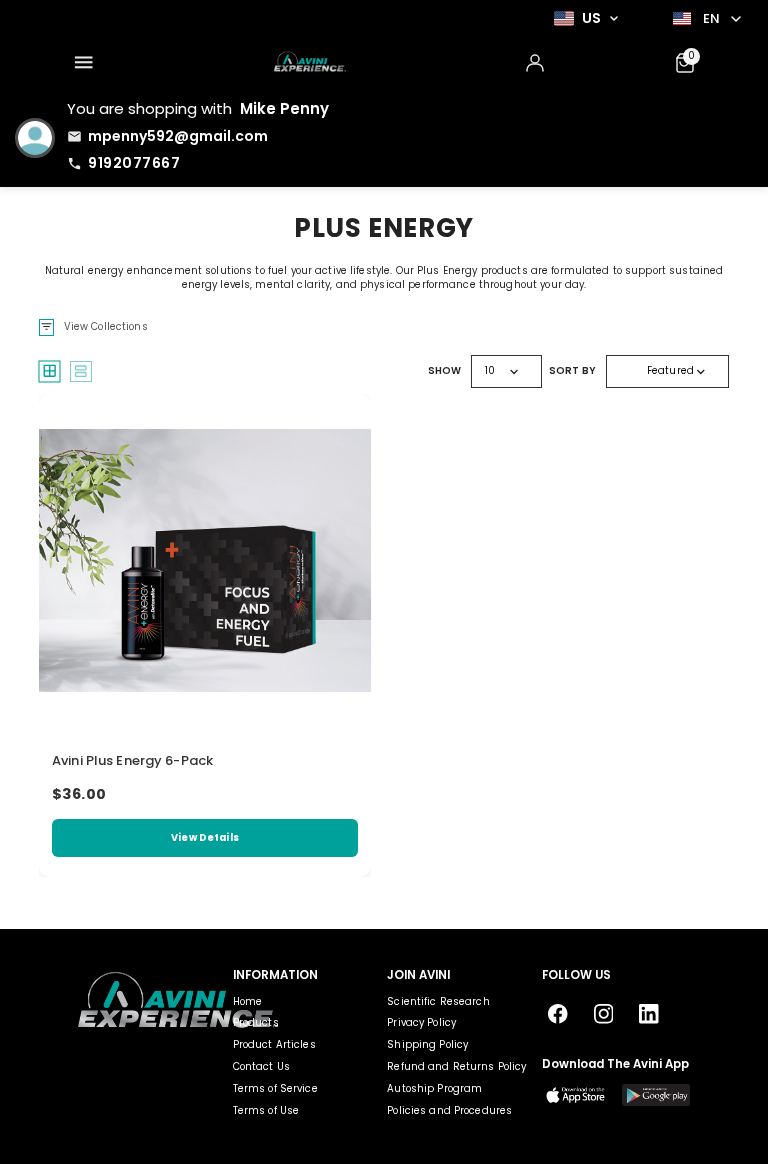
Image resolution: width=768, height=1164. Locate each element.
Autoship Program (434, 1088)
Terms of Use (266, 1110)
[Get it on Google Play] (656, 1095)
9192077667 (134, 163)
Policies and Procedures (449, 1110)
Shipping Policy (427, 1044)
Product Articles (274, 1044)
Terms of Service (275, 1088)
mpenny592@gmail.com (178, 136)
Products (256, 1022)
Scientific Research (438, 1001)
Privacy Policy (421, 1022)
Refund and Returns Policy (456, 1066)
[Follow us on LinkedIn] (649, 1014)
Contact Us (261, 1066)
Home (248, 1001)
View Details (205, 837)
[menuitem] (83, 63)
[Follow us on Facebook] (558, 1014)
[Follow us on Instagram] (603, 1014)
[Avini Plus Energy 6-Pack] (205, 560)
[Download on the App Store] (576, 1095)
